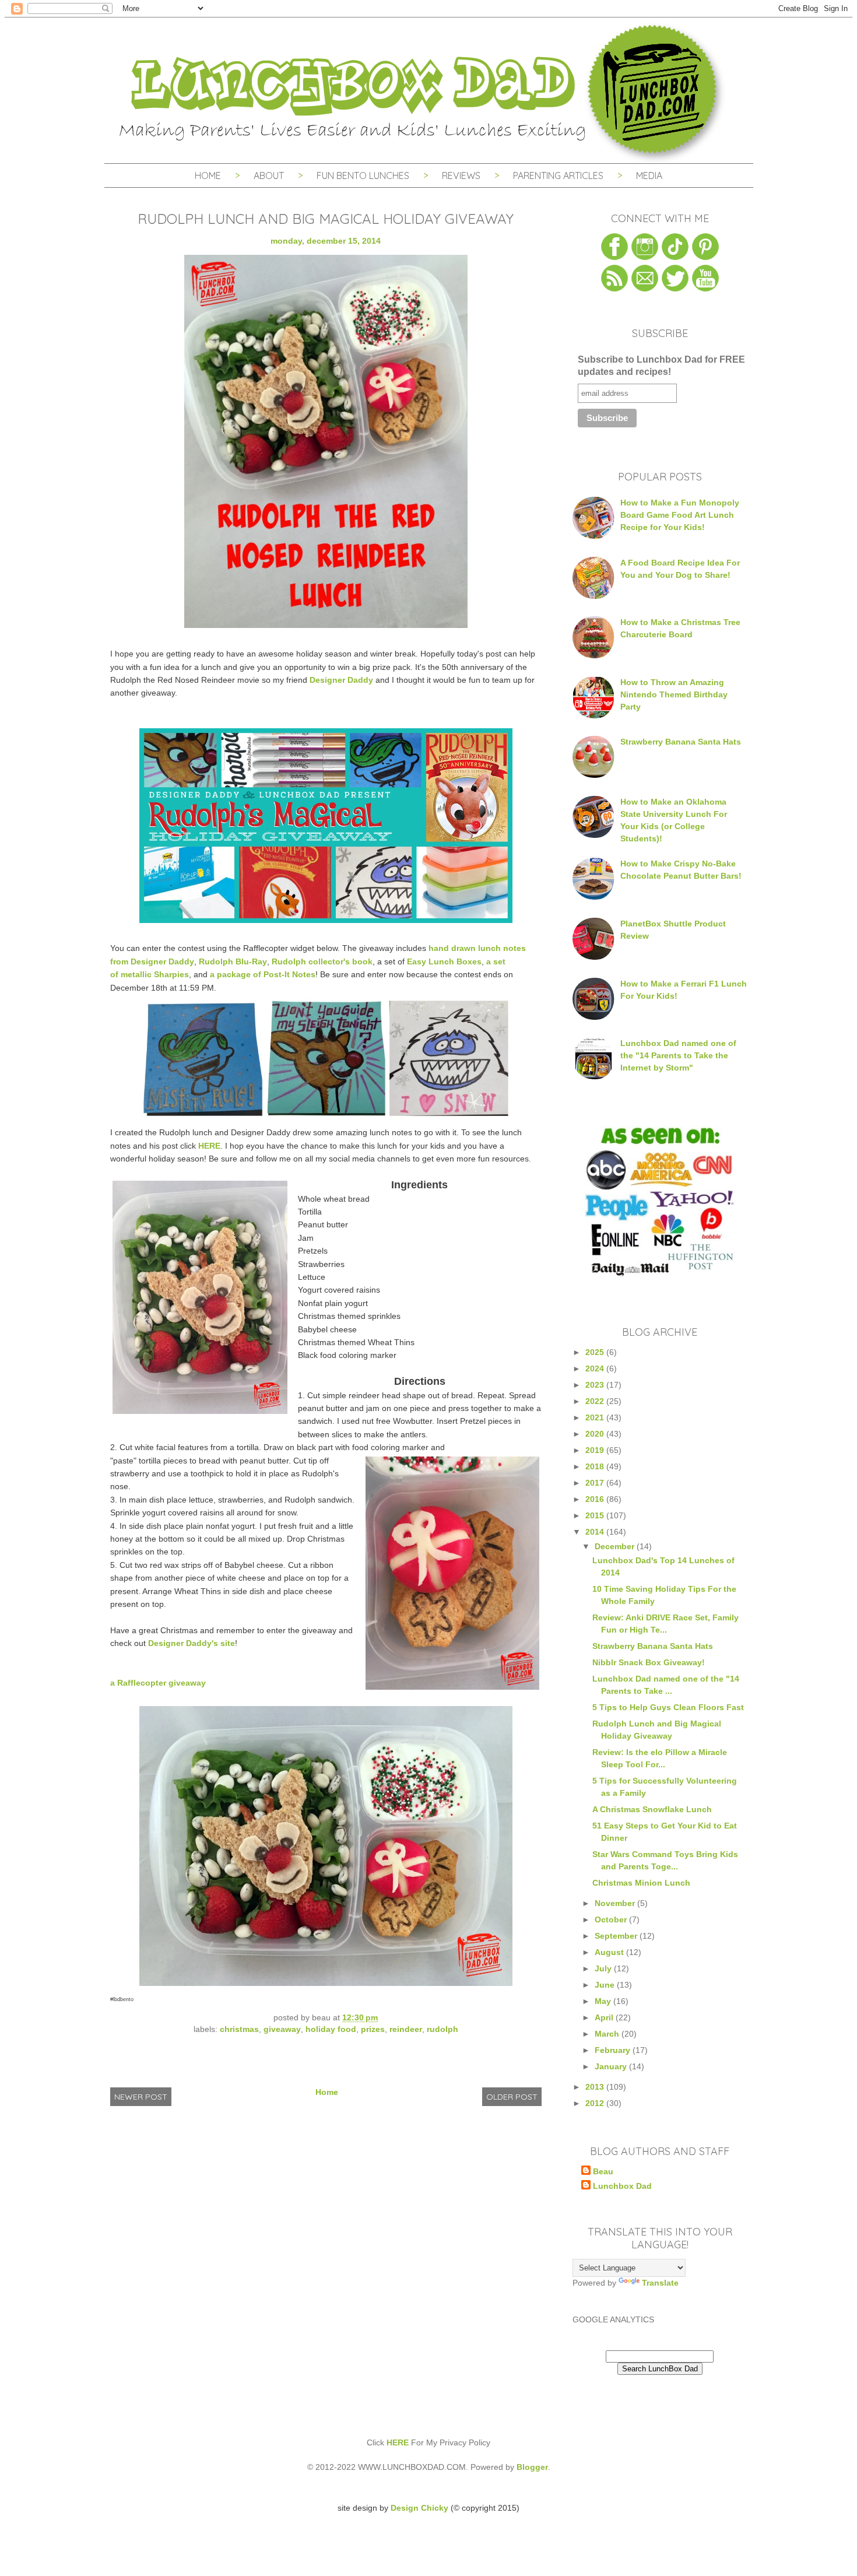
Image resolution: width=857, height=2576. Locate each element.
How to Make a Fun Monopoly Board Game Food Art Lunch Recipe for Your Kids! (680, 515)
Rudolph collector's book (322, 961)
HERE (209, 1146)
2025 (596, 1352)
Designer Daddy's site (192, 1643)
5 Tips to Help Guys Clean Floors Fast (668, 1707)
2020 (596, 1434)
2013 (596, 2087)
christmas (239, 2029)
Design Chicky (419, 2508)
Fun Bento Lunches (363, 176)
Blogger (532, 2467)
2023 (596, 1385)
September (617, 1936)
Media (649, 176)
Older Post (512, 2097)
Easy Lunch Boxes (444, 961)
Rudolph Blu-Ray (233, 961)
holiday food (331, 2029)
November (616, 1903)
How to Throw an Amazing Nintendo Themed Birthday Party (674, 694)
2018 (596, 1466)
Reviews (461, 176)
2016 (596, 1499)
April (605, 2017)
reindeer (406, 2029)
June (606, 1985)
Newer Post (141, 2097)
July (604, 1968)
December (616, 1546)
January (612, 2066)
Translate (660, 2283)
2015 (596, 1515)
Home (208, 176)
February (614, 2050)
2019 (596, 1450)
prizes (373, 2029)
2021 (596, 1417)
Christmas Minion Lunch (641, 1883)
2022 (596, 1401)
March (608, 2034)
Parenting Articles (558, 176)
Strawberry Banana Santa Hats (681, 742)
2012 (596, 2103)
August (610, 1952)
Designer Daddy (341, 680)
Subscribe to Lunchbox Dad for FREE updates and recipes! (661, 366)
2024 (596, 1368)
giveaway (282, 2029)
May (604, 2001)
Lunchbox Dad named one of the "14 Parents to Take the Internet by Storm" (678, 1055)
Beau (603, 2171)
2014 (596, 1532)
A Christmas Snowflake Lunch (652, 1809)
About (270, 176)
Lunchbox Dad (622, 2186)
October (612, 1919)
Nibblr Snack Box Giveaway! (649, 1662)
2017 (596, 1483)
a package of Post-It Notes (263, 974)
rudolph (442, 2029)
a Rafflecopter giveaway (158, 1683)
